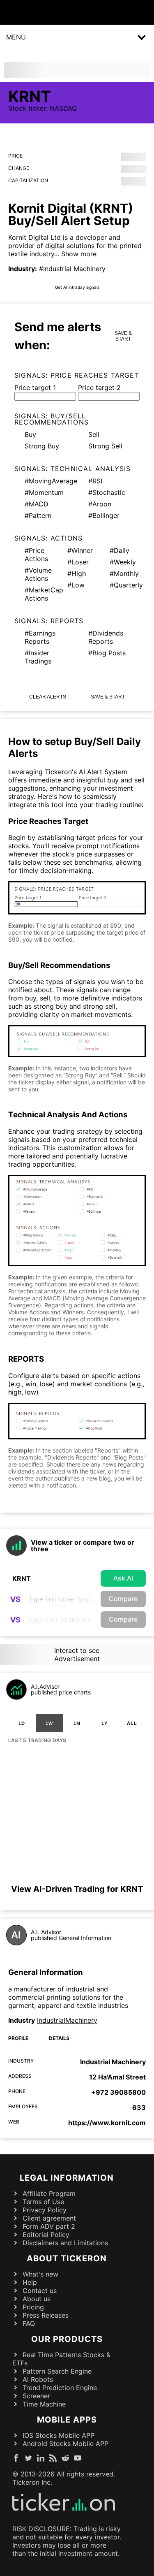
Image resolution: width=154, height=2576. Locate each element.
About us (37, 2299)
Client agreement (49, 2218)
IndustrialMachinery (67, 2020)
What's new (40, 2274)
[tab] (22, 1723)
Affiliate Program (49, 2193)
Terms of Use (43, 2202)
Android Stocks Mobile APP (66, 2444)
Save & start (123, 336)
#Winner (80, 550)
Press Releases (46, 2315)
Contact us (40, 2291)
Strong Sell (105, 446)
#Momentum (44, 492)
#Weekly (123, 562)
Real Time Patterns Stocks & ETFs (61, 2359)
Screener (36, 2396)
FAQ (29, 2323)
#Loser (78, 562)
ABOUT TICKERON (67, 2258)
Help (30, 2282)
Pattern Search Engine (57, 2371)
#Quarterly (125, 585)
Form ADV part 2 (49, 2226)
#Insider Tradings (38, 657)
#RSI (95, 481)
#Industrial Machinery (72, 269)
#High (77, 573)
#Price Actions (36, 555)
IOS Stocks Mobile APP (59, 2435)
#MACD (37, 504)
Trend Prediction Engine (60, 2388)
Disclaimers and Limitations (65, 2243)
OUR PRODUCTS (67, 2339)
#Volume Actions (38, 574)
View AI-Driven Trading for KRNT (77, 1889)
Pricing (33, 2307)
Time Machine (44, 2404)
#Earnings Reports (40, 637)
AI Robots (38, 2379)
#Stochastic (107, 492)
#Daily (120, 550)
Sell (94, 434)
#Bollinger (104, 515)
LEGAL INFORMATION (67, 2178)
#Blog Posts (107, 653)
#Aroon (100, 504)
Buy (30, 434)
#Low (76, 585)
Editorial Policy (46, 2235)
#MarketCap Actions (41, 594)
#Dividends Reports (106, 637)
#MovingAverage (50, 481)
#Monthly (124, 573)
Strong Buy (42, 446)
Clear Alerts (48, 697)
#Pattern (38, 515)
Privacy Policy (45, 2210)
